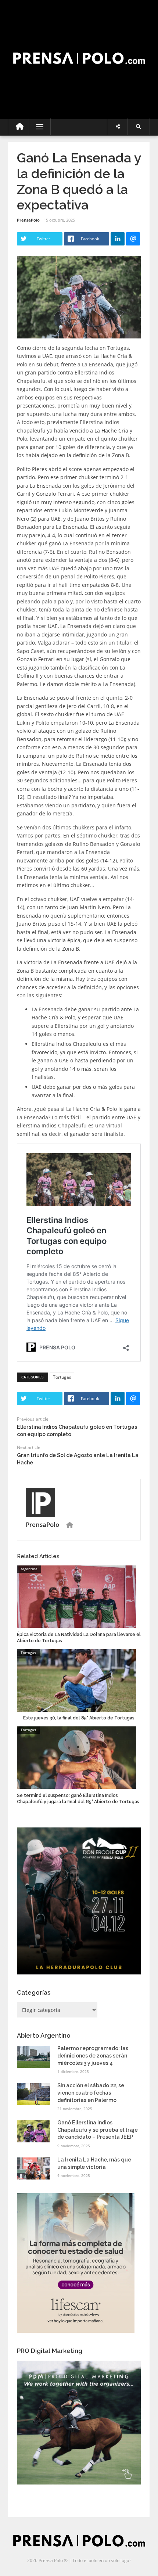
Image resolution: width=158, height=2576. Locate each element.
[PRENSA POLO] (79, 51)
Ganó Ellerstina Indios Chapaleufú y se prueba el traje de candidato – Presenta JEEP (98, 2130)
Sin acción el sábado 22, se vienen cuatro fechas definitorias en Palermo (91, 2093)
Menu (37, 127)
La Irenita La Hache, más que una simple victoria (94, 2163)
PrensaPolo (28, 220)
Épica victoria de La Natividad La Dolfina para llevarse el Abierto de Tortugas (79, 1638)
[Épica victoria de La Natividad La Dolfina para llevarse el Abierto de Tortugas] (77, 1596)
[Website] (70, 1525)
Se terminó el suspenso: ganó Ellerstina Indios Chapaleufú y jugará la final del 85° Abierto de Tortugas (78, 1799)
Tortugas (62, 1377)
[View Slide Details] (79, 1901)
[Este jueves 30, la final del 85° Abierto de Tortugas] (77, 1680)
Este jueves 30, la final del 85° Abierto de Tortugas (79, 1718)
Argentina (29, 1569)
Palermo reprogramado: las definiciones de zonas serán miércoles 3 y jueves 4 (93, 2055)
